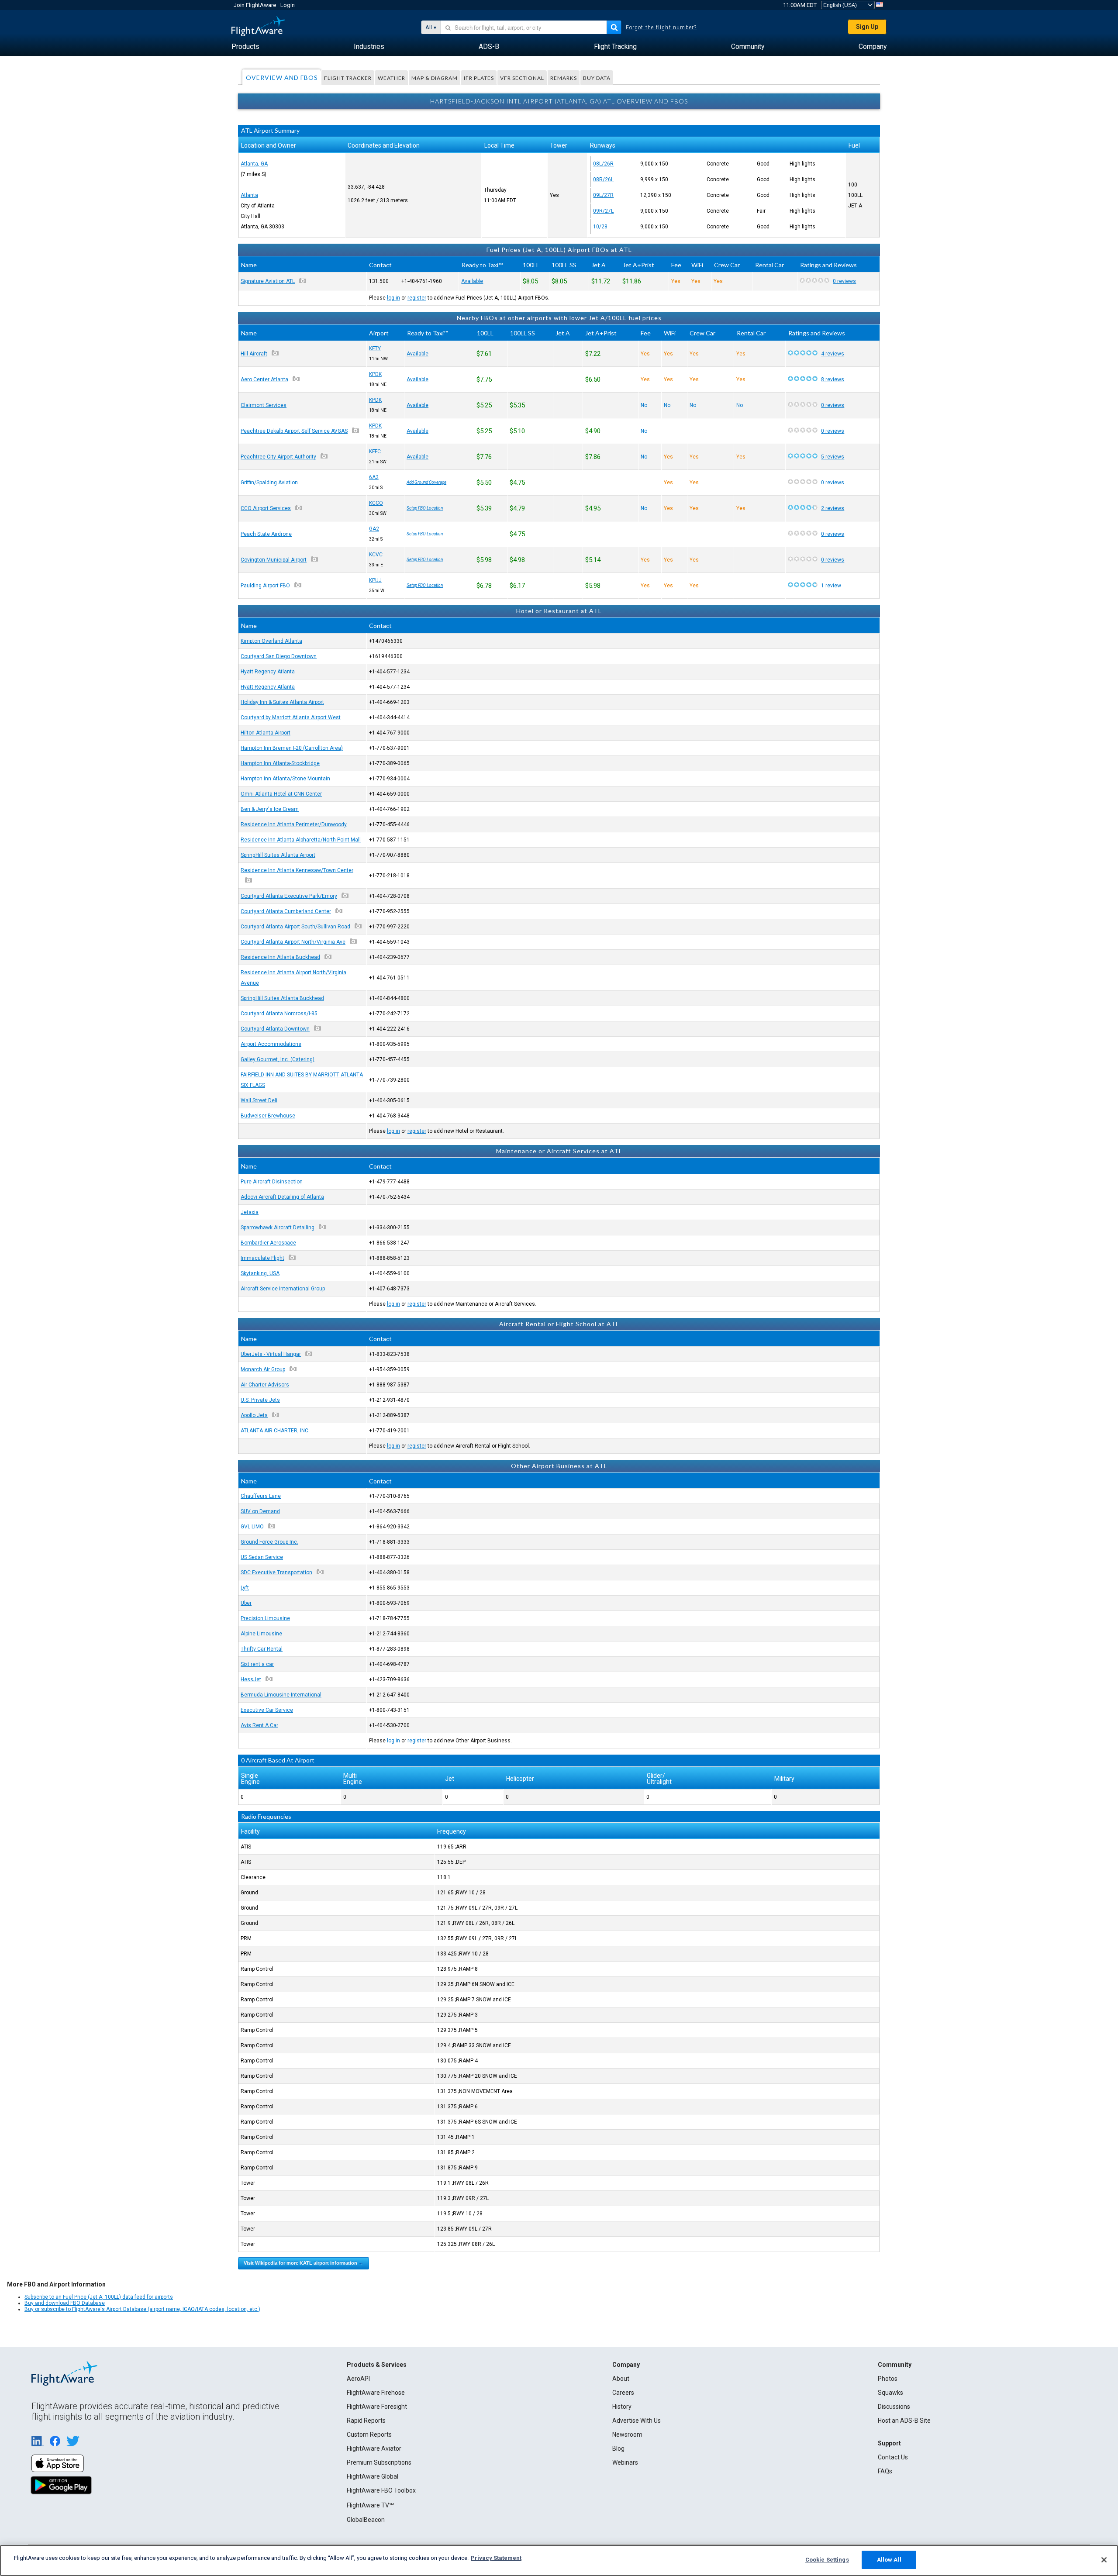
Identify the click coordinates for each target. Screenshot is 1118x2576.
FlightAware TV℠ (370, 2505)
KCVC (376, 555)
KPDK (375, 374)
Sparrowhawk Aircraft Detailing (278, 1228)
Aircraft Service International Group (283, 1289)
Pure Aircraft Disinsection (272, 1182)
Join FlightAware (255, 5)
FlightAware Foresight (377, 2407)
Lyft (245, 1588)
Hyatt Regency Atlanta (268, 672)
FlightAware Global (373, 2476)
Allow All (889, 2560)
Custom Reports (369, 2435)
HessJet (251, 1679)
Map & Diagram (435, 78)
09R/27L (603, 211)
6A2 (374, 477)
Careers (623, 2393)
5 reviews (833, 457)
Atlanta (249, 195)
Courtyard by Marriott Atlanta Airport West (291, 717)
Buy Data (597, 78)
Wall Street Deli (259, 1100)
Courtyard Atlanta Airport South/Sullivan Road (295, 927)
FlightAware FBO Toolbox (381, 2490)
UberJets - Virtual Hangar (271, 1354)
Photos (888, 2379)
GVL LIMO (252, 1527)
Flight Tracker (348, 78)
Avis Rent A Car (259, 1725)
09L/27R (603, 195)
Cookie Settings (827, 2560)
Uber (246, 1603)
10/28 (600, 227)
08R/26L (603, 179)
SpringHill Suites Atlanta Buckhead (282, 998)
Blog (618, 2448)
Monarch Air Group (263, 1369)
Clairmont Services (264, 405)
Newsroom (627, 2435)
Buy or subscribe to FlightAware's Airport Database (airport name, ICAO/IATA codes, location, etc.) (142, 2309)
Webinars (625, 2462)
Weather (392, 78)
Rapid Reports (366, 2421)
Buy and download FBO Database (65, 2303)
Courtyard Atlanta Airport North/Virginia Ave (293, 942)
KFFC (375, 452)
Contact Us (893, 2457)
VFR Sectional (522, 78)
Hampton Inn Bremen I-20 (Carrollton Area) (292, 748)
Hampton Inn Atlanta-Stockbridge (280, 763)
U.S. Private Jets (260, 1400)
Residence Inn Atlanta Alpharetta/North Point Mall (301, 840)
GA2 (374, 529)
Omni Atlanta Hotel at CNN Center (281, 794)
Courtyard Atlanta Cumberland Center (286, 911)
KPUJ (375, 580)
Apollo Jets (254, 1415)
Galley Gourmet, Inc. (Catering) (278, 1059)
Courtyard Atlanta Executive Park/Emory (289, 896)
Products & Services (377, 2365)
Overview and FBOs (282, 78)
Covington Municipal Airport (274, 560)
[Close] (1104, 2560)
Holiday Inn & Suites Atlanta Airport (282, 702)
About (621, 2379)
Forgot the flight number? (661, 28)
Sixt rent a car (257, 1664)
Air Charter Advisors (265, 1385)
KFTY (375, 348)
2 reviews (833, 508)
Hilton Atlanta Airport (266, 733)
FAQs (885, 2471)
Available (472, 281)
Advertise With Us (637, 2421)
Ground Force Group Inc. (269, 1542)
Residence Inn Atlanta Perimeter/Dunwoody (294, 824)
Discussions (894, 2407)
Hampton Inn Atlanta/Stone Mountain (285, 779)
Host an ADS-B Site (904, 2421)
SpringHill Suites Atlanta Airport (278, 855)
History (622, 2407)
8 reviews (833, 379)
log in (393, 298)
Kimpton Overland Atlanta (271, 641)
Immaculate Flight (262, 1258)
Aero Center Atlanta (264, 379)
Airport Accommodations (271, 1044)
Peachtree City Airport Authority (278, 457)
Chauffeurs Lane (261, 1496)
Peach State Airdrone (266, 534)
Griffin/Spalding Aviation (269, 483)
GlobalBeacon (366, 2520)
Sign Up (867, 27)
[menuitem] (245, 47)
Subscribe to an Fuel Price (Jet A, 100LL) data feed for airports (99, 2297)
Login (288, 5)
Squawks (890, 2393)
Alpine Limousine (261, 1634)
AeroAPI (358, 2379)
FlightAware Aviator (374, 2448)
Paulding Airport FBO (265, 586)
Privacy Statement (496, 2558)
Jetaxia (250, 1212)
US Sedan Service (262, 1557)
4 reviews (833, 354)
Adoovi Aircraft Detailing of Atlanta (282, 1197)
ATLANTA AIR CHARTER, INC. (275, 1431)
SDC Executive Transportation (276, 1572)
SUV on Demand (260, 1511)
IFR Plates (479, 78)
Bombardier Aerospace (268, 1243)
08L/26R (603, 164)
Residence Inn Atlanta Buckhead (280, 957)
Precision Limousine (265, 1618)
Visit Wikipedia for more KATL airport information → (304, 2263)
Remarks (564, 78)
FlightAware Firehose (376, 2393)
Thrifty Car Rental (262, 1649)
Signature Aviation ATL (268, 281)
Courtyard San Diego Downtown (279, 656)
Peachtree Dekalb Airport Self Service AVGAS (294, 431)
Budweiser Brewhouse (268, 1116)
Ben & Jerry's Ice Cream (270, 809)
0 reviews (844, 281)
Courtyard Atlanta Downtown (275, 1029)
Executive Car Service (267, 1710)
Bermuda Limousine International (281, 1695)
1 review (831, 586)
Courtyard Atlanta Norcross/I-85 (279, 1014)
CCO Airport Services (266, 508)
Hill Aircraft (254, 354)
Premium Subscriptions (379, 2462)
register (417, 298)
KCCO (376, 503)
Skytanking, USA (260, 1273)
